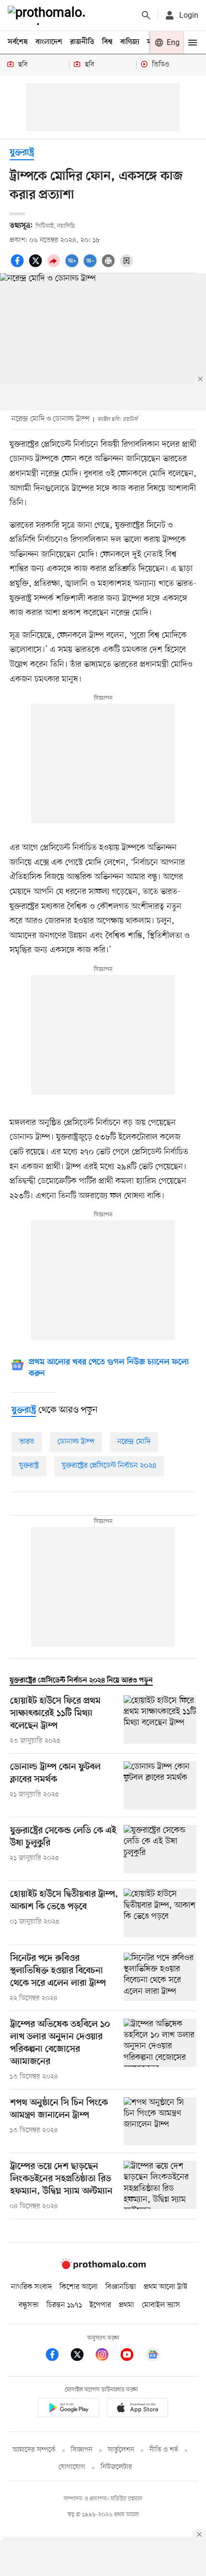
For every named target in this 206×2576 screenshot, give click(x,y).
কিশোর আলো (79, 2287)
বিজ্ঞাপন (82, 2450)
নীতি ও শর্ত (164, 2450)
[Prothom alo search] (146, 15)
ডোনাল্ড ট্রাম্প (76, 1442)
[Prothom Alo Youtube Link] (132, 2356)
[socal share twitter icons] (37, 266)
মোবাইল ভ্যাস (161, 2305)
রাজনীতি (82, 42)
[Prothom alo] (48, 15)
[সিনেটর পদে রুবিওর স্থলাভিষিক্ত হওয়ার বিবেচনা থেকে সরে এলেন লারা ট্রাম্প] (160, 1978)
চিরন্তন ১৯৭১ (64, 2305)
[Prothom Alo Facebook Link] (57, 2356)
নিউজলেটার (116, 2467)
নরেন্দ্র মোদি (134, 1442)
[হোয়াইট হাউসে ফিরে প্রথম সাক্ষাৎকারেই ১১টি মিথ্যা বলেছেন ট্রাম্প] (160, 1721)
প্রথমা (126, 2305)
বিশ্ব (107, 42)
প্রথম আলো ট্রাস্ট (166, 2287)
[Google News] (153, 2356)
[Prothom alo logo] (103, 2267)
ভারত (27, 1442)
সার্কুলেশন (121, 2450)
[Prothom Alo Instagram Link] (107, 2356)
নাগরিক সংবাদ (31, 2287)
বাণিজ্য (130, 42)
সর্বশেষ (18, 42)
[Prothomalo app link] (69, 2409)
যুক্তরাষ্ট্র (22, 153)
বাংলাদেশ (49, 42)
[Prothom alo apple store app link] (137, 2409)
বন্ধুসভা (29, 2305)
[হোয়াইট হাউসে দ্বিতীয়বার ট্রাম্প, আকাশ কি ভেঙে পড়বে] (160, 1913)
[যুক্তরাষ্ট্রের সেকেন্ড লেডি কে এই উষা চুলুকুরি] (160, 1849)
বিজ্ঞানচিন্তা (121, 2287)
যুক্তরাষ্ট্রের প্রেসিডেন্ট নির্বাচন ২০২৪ (109, 1466)
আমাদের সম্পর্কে (34, 2450)
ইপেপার (100, 2305)
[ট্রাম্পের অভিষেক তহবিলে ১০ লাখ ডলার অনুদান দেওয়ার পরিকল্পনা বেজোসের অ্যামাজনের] (160, 2050)
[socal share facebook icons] (19, 266)
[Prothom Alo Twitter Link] (82, 2356)
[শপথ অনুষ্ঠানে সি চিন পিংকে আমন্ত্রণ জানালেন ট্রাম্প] (160, 2121)
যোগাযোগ (72, 2467)
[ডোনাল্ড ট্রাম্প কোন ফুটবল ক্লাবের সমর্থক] (160, 1786)
